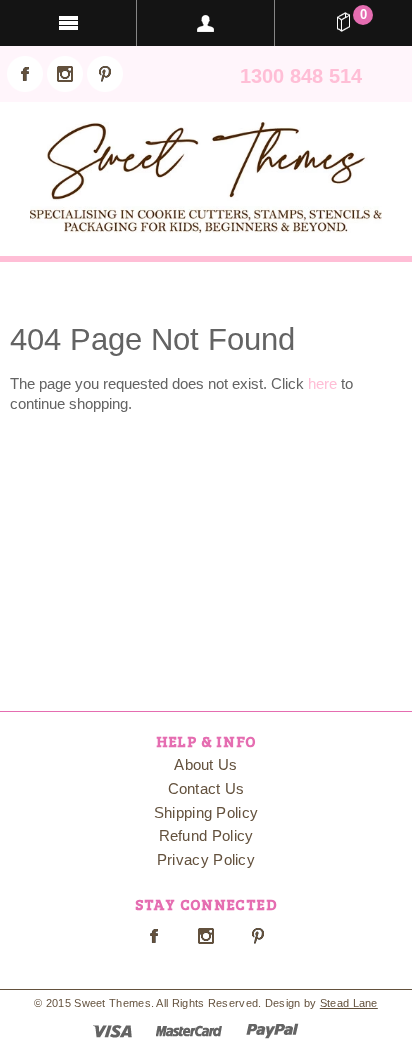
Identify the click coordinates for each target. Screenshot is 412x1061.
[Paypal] (272, 1029)
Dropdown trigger (205, 23)
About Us (205, 764)
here (322, 383)
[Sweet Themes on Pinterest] (105, 74)
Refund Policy (206, 835)
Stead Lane (349, 1003)
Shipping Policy (206, 812)
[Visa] (112, 1029)
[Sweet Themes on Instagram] (65, 74)
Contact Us (206, 788)
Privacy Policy (206, 859)
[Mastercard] (189, 1029)
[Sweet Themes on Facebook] (25, 74)
